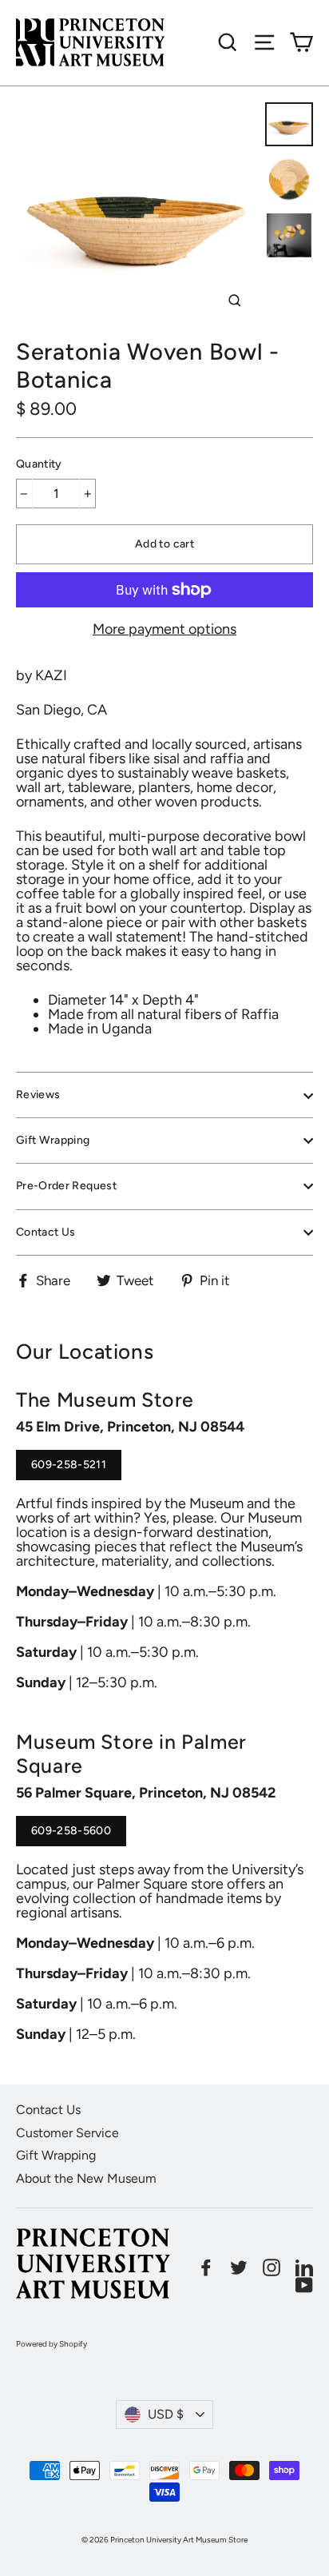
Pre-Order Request (66, 1186)
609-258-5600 (71, 1835)
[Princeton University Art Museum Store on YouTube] (304, 2285)
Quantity (39, 464)
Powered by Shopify (52, 2344)
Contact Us (46, 1232)
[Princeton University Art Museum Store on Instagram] (272, 2267)
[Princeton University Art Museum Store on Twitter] (239, 2267)
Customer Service (67, 2133)
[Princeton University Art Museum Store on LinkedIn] (304, 2267)
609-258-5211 (69, 1469)
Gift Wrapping (53, 1140)
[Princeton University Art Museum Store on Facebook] (206, 2267)
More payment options (164, 629)
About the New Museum (86, 2178)
